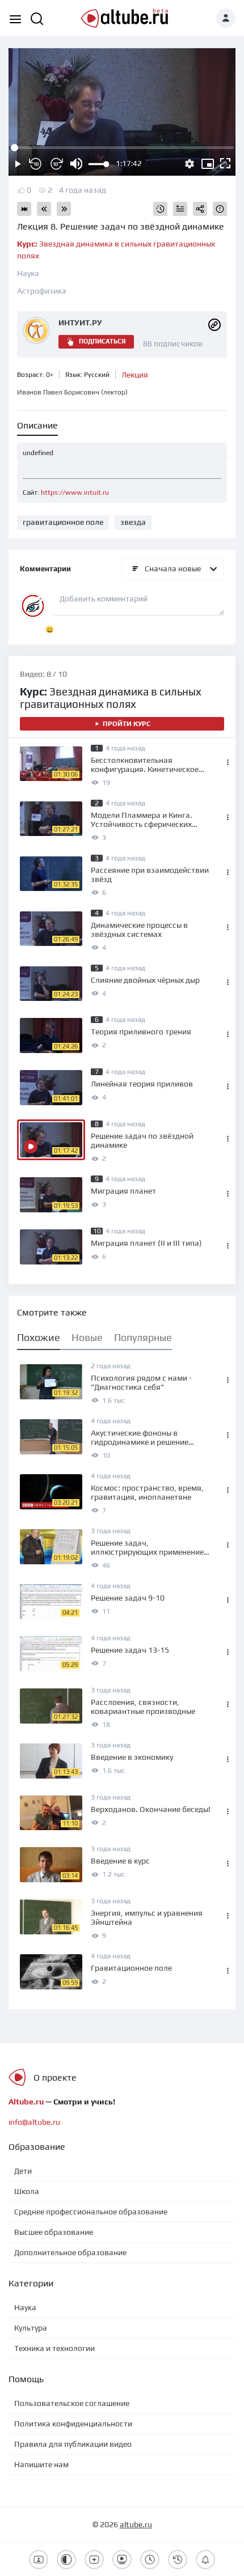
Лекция (135, 375)
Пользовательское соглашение (72, 2403)
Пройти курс (127, 724)
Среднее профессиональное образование (91, 2212)
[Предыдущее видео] (44, 209)
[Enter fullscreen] (226, 164)
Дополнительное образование (70, 2252)
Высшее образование (54, 2232)
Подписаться (102, 341)
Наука (28, 273)
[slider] (98, 164)
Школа (27, 2191)
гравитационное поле (63, 522)
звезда (133, 522)
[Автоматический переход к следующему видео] (24, 209)
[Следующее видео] (64, 209)
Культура (31, 2328)
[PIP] (208, 164)
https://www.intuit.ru (75, 493)
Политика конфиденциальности (73, 2424)
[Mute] (76, 164)
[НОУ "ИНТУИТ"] (214, 324)
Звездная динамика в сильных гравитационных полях (111, 698)
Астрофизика (42, 291)
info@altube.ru (34, 2122)
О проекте (55, 2078)
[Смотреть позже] (160, 209)
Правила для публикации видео (73, 2444)
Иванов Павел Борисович (72, 392)
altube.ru (136, 2524)
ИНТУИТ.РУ (80, 322)
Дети (23, 2171)
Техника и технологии (54, 2348)
